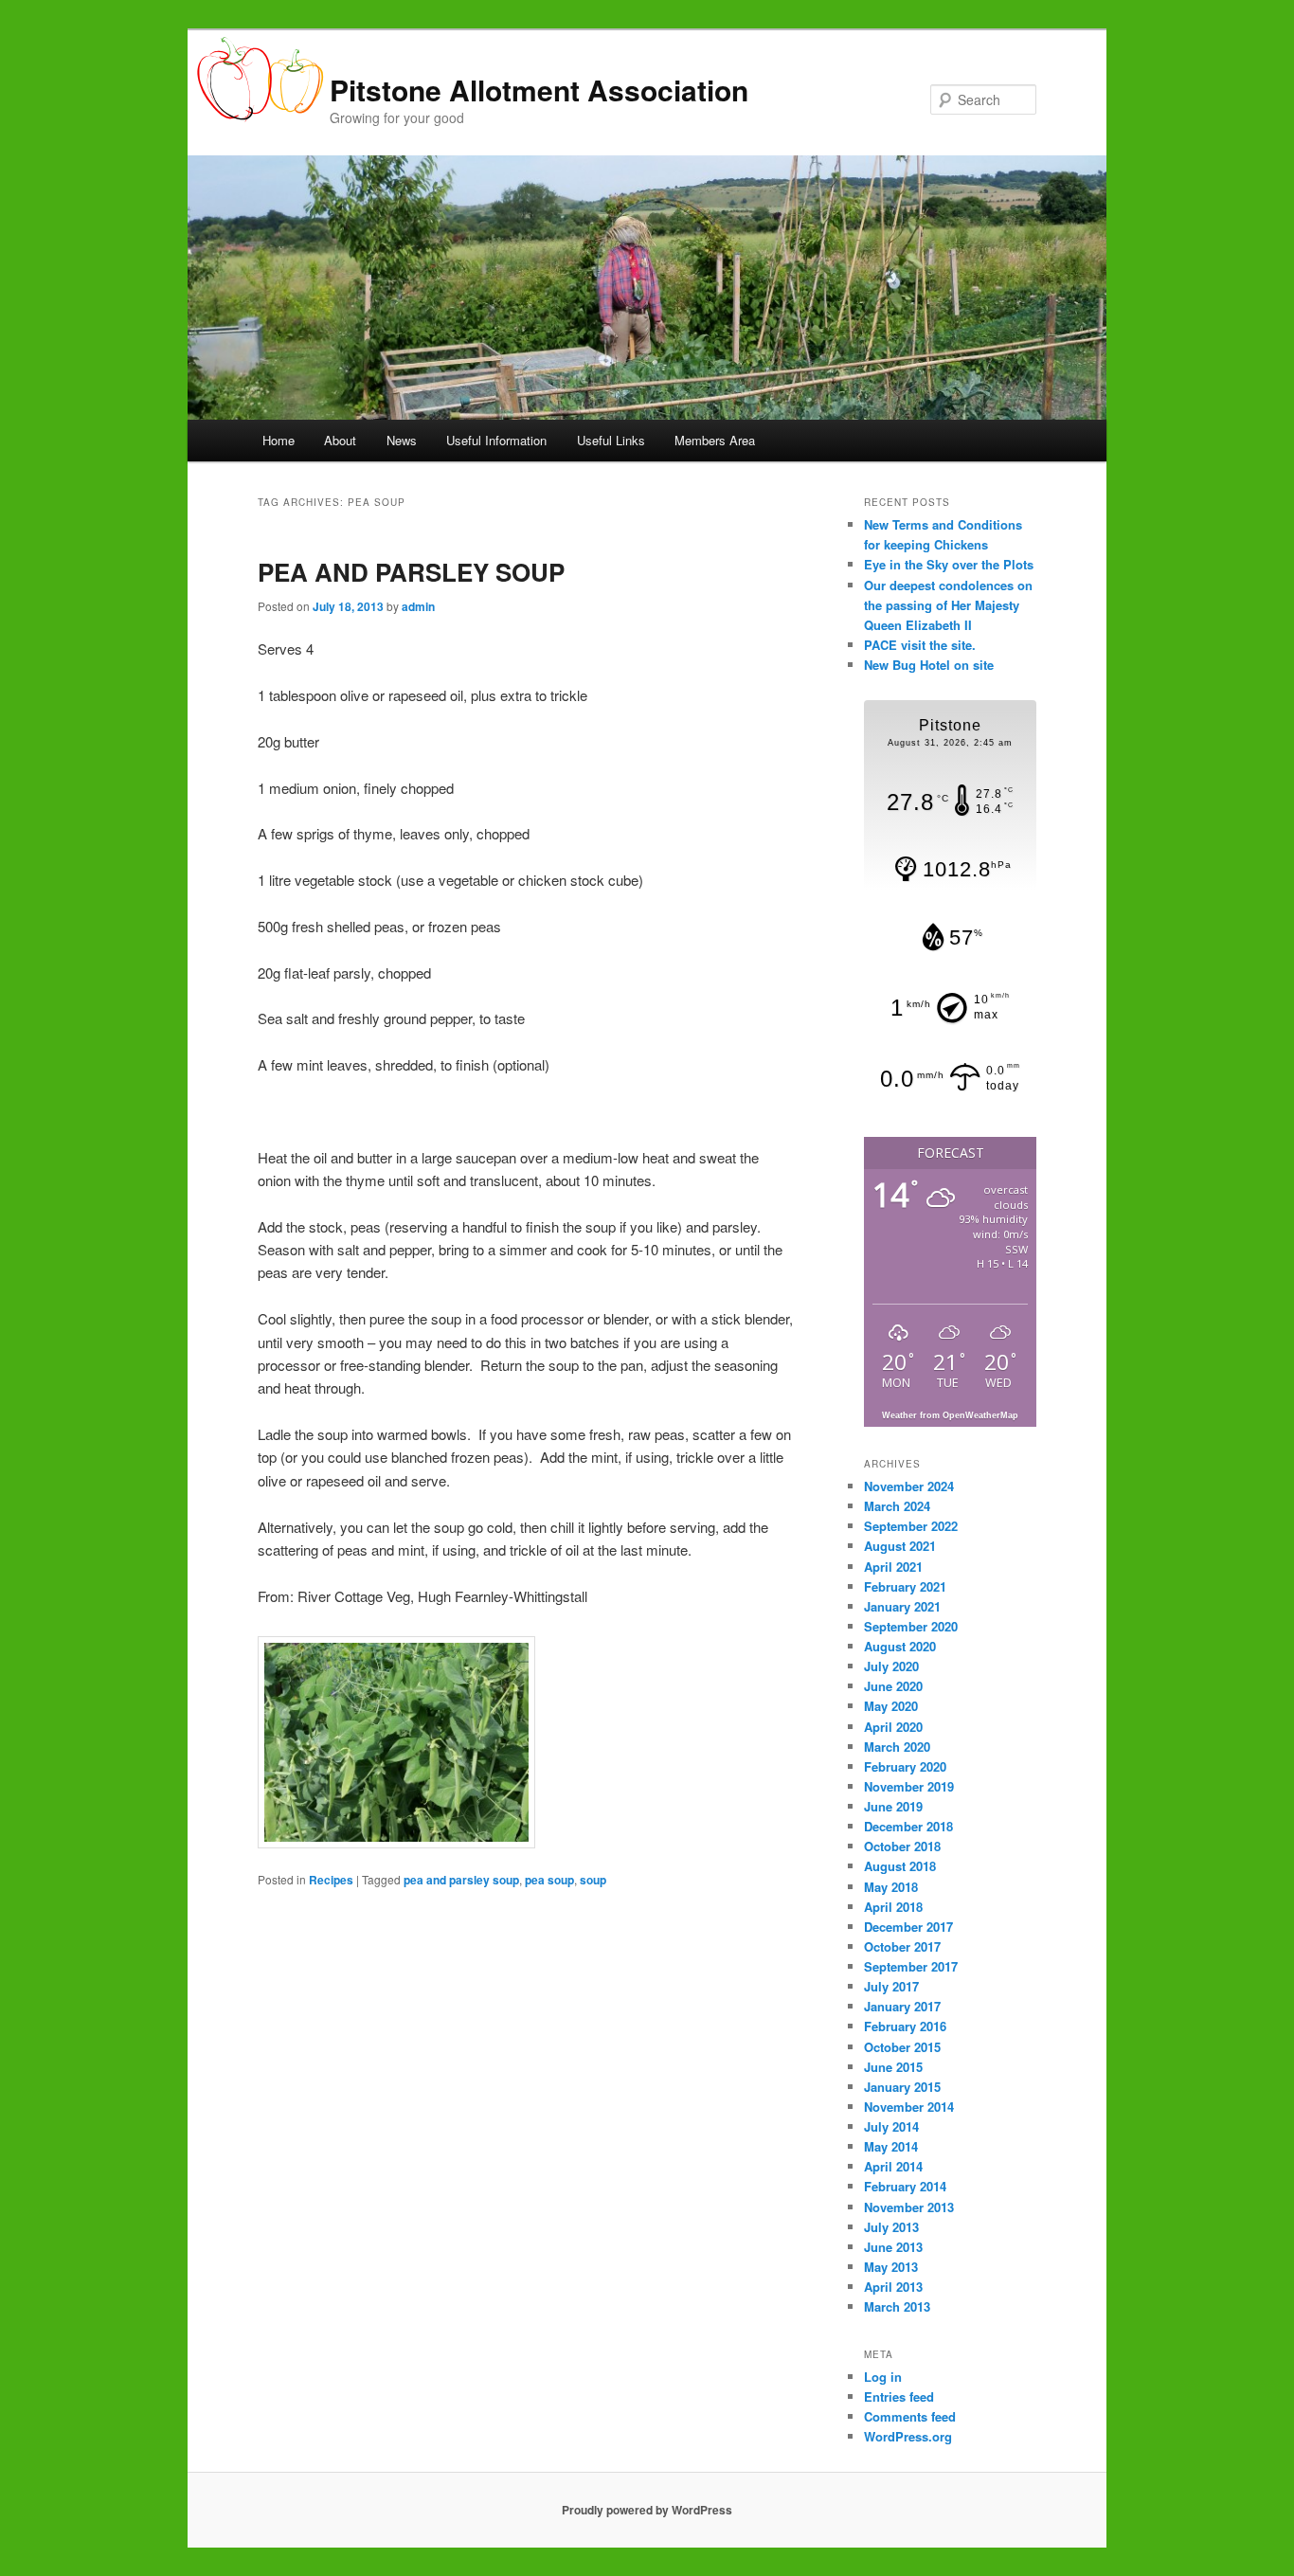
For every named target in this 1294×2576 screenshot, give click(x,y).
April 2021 (893, 1567)
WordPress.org (908, 2436)
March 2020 (897, 1747)
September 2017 (911, 1966)
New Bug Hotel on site (929, 665)
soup (593, 1880)
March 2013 (897, 2306)
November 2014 (909, 2107)
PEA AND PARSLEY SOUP (411, 572)
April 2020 (893, 1727)
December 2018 (908, 1826)
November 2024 (909, 1486)
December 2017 (908, 1927)
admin (418, 606)
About (340, 440)
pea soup (549, 1880)
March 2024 (897, 1506)
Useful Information (496, 440)
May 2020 (891, 1706)
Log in (883, 2377)
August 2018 (900, 1866)
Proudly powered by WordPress (647, 2510)
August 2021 (900, 1546)
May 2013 (891, 2267)
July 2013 (891, 2227)
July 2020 (891, 1666)
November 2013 (909, 2207)
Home (279, 440)
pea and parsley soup (461, 1880)
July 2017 (891, 1986)
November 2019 (909, 1786)
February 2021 (905, 1586)
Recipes (331, 1880)
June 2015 (893, 2067)
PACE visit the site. (920, 645)
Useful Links (611, 440)
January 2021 (902, 1606)
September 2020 (911, 1626)
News (402, 440)
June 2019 (893, 1806)
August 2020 (900, 1646)
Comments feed (910, 2416)
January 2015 (902, 2087)
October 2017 (902, 1946)
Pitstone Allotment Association (539, 90)
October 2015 (902, 2047)
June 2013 (893, 2247)
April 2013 (893, 2287)
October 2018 (902, 1846)
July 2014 (891, 2126)
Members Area (715, 440)
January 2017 (902, 2006)
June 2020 (893, 1686)
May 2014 (891, 2146)
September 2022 (911, 1526)
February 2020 (905, 1766)
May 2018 (891, 1887)
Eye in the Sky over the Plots (949, 564)
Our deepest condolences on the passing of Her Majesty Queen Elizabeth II (948, 605)
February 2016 (905, 2026)
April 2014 (893, 2166)
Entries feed (899, 2396)
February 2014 (905, 2186)
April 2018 (893, 1907)
